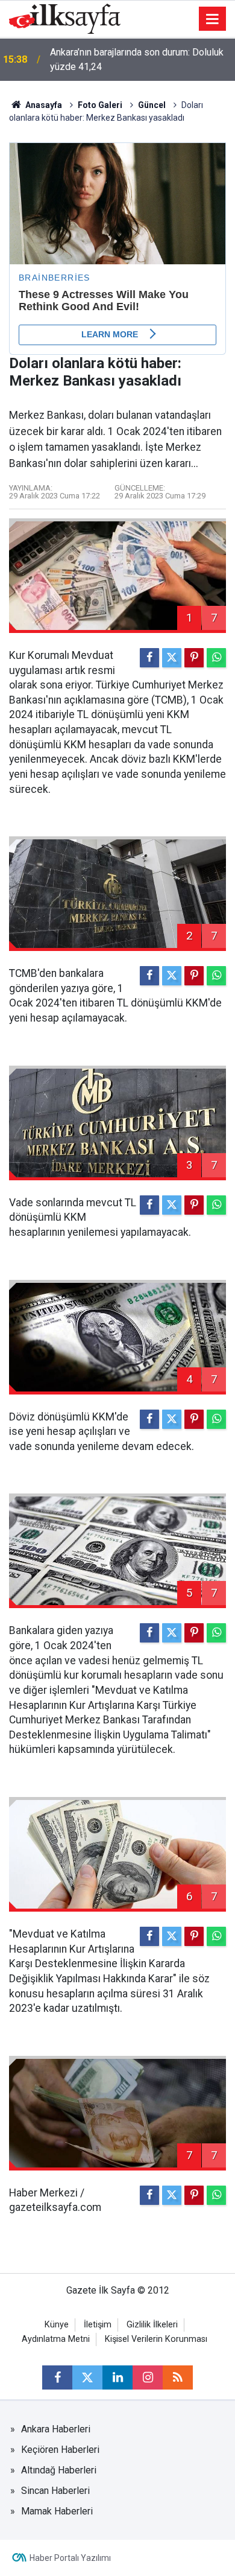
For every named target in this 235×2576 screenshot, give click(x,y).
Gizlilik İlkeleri (152, 2325)
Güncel (152, 105)
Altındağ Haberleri (59, 2470)
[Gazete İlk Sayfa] (65, 18)
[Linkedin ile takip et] (117, 2377)
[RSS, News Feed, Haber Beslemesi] (178, 2377)
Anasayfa (43, 105)
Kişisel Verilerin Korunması (156, 2339)
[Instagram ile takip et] (148, 2377)
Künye (57, 2325)
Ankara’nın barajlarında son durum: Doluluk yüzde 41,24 (137, 59)
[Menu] (213, 19)
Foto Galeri (100, 105)
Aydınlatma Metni (56, 2339)
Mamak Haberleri (57, 2511)
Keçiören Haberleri (60, 2450)
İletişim (98, 2325)
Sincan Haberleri (55, 2491)
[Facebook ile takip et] (57, 2377)
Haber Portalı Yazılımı (70, 2558)
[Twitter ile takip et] (87, 2377)
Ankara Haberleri (56, 2429)
